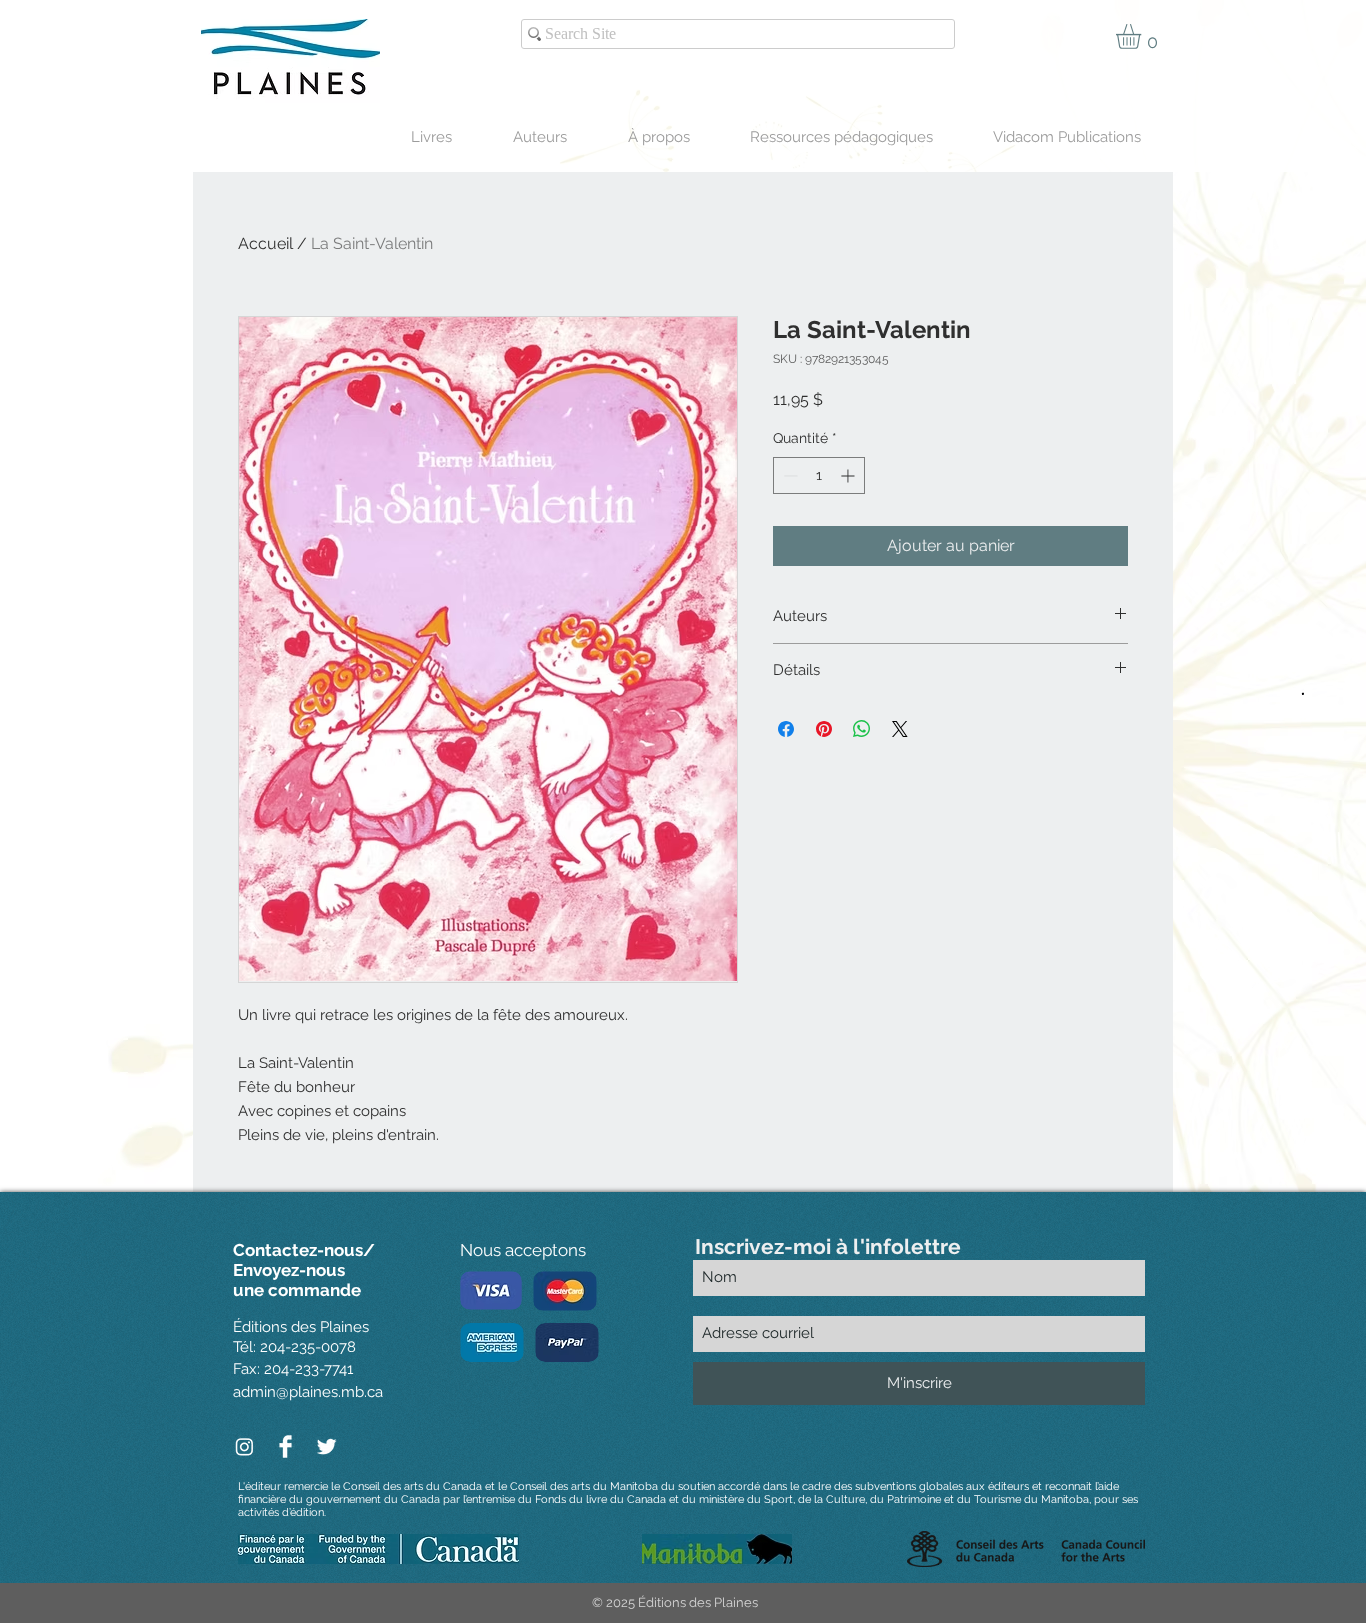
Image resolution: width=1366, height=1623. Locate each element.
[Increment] (849, 475)
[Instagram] (244, 1446)
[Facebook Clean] (285, 1446)
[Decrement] (788, 475)
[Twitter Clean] (326, 1446)
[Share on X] (900, 729)
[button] (1143, 36)
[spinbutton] (819, 475)
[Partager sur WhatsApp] (862, 729)
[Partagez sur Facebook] (786, 729)
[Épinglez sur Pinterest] (824, 729)
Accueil (265, 243)
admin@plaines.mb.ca (308, 1392)
